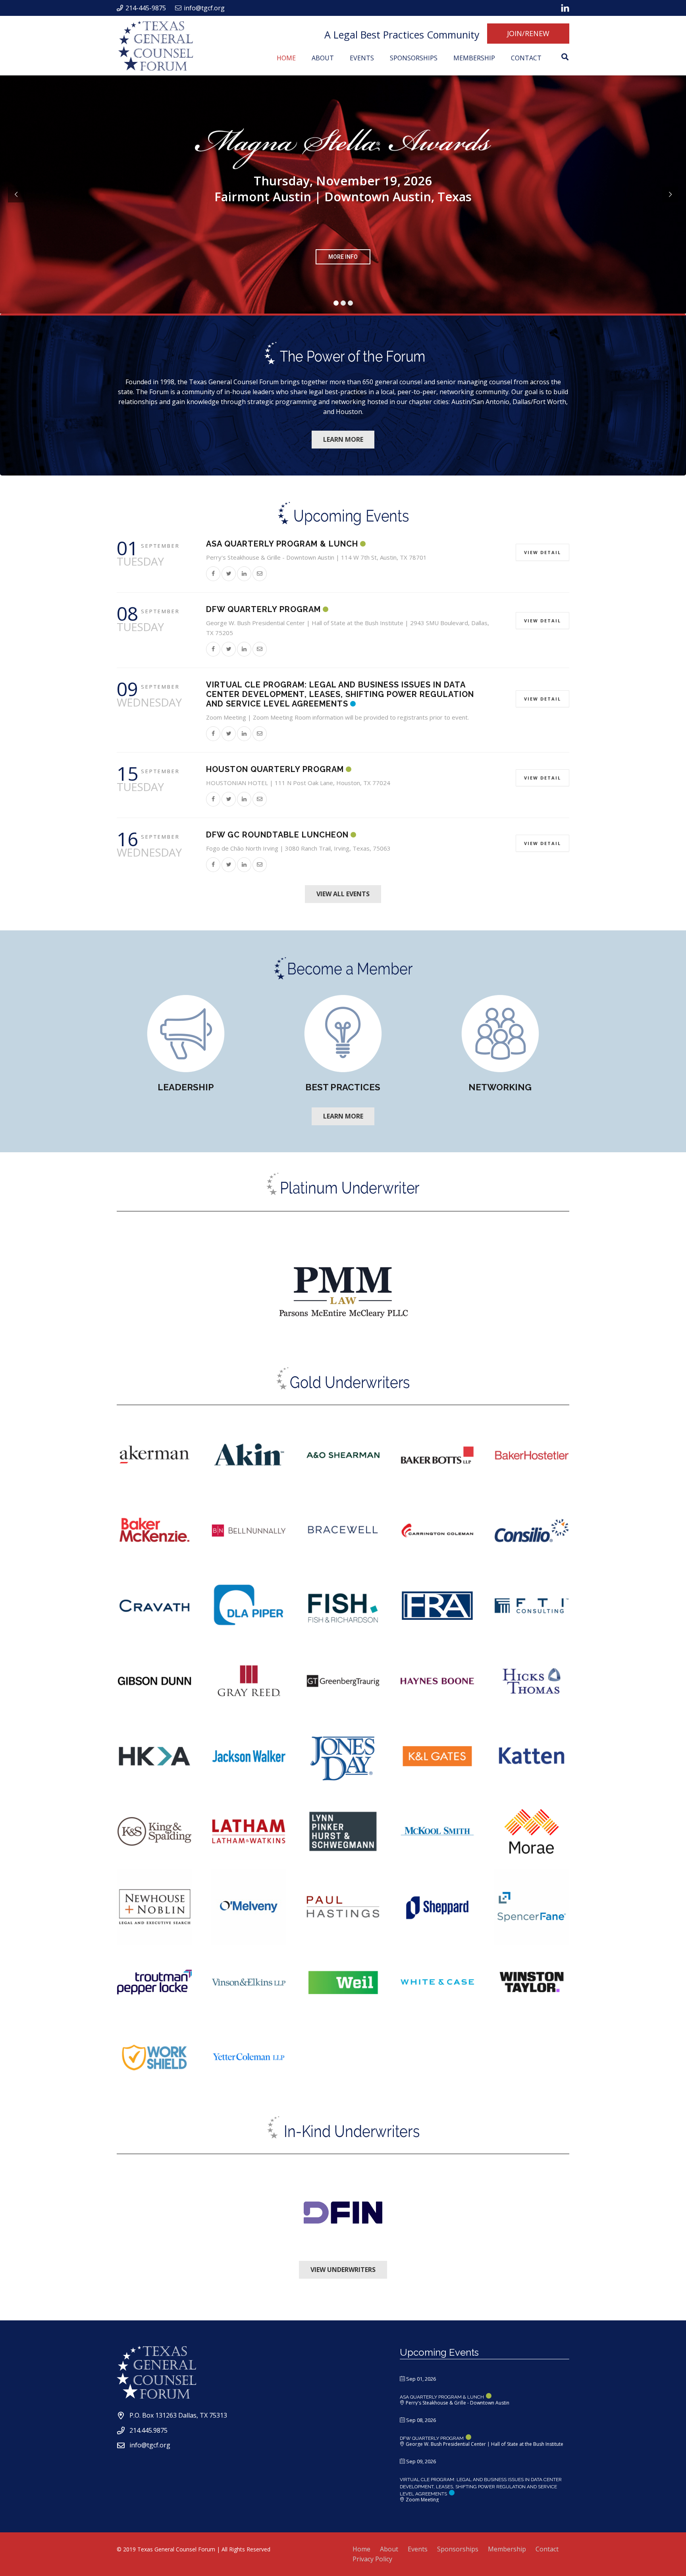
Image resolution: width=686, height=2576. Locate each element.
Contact (547, 2549)
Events (418, 2549)
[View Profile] (343, 1293)
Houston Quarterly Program (275, 769)
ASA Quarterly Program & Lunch (282, 544)
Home (361, 2549)
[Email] (260, 573)
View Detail (542, 552)
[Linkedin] (244, 573)
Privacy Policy (372, 2559)
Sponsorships (458, 2549)
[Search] (565, 57)
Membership (507, 2549)
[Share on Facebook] (213, 573)
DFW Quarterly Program (263, 609)
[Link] (565, 8)
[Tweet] (229, 573)
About (389, 2549)
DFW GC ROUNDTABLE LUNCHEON (277, 835)
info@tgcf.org (150, 2445)
